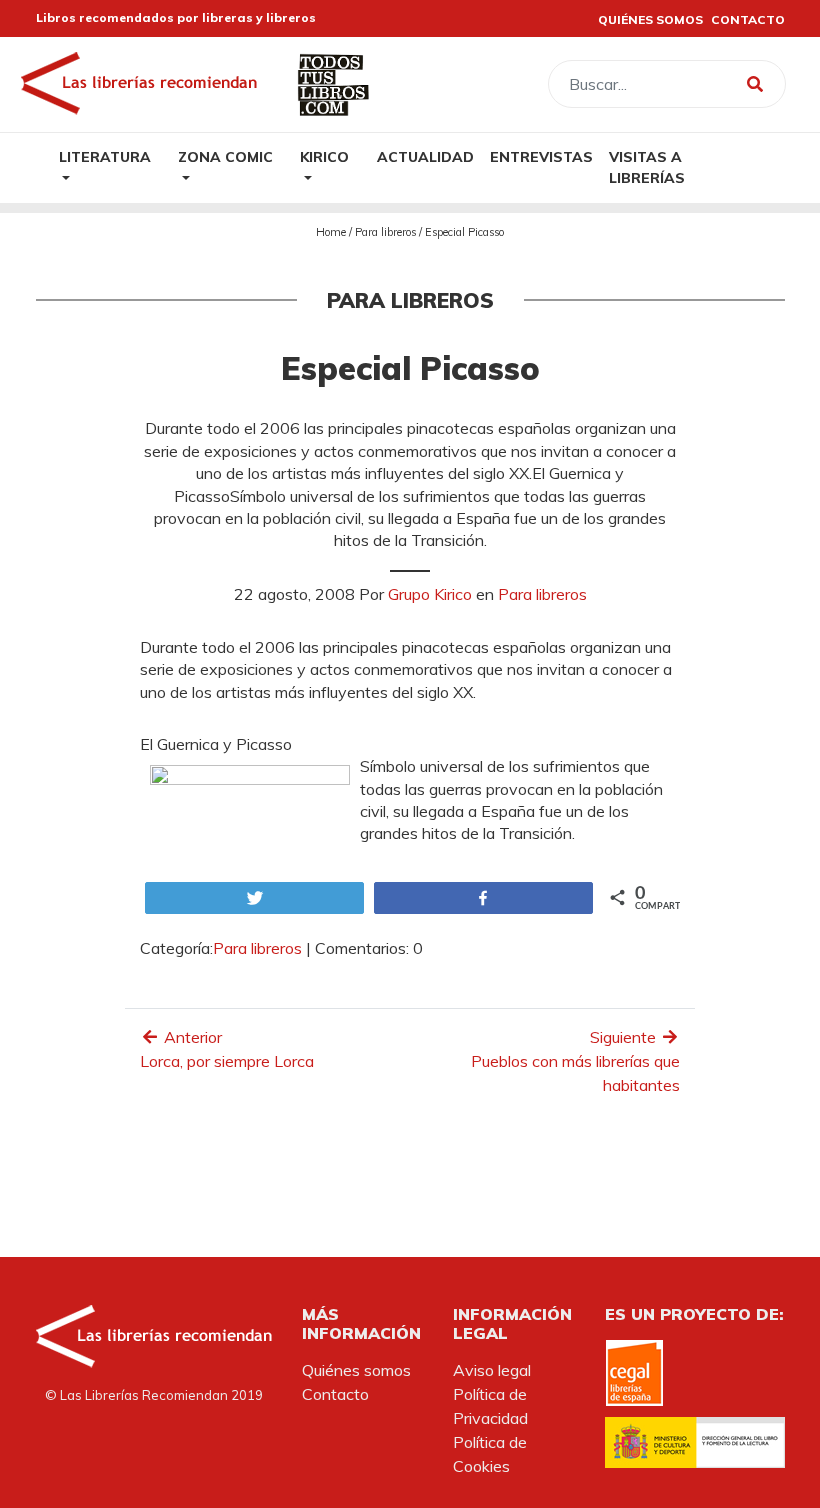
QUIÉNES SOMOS (650, 19)
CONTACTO (748, 19)
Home (331, 232)
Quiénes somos (356, 1370)
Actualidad (425, 156)
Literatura (105, 156)
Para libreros (385, 232)
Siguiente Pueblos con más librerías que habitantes (575, 1061)
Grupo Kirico (430, 594)
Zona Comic (225, 156)
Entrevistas (541, 156)
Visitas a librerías (647, 167)
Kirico (324, 156)
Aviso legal (492, 1370)
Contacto (335, 1394)
